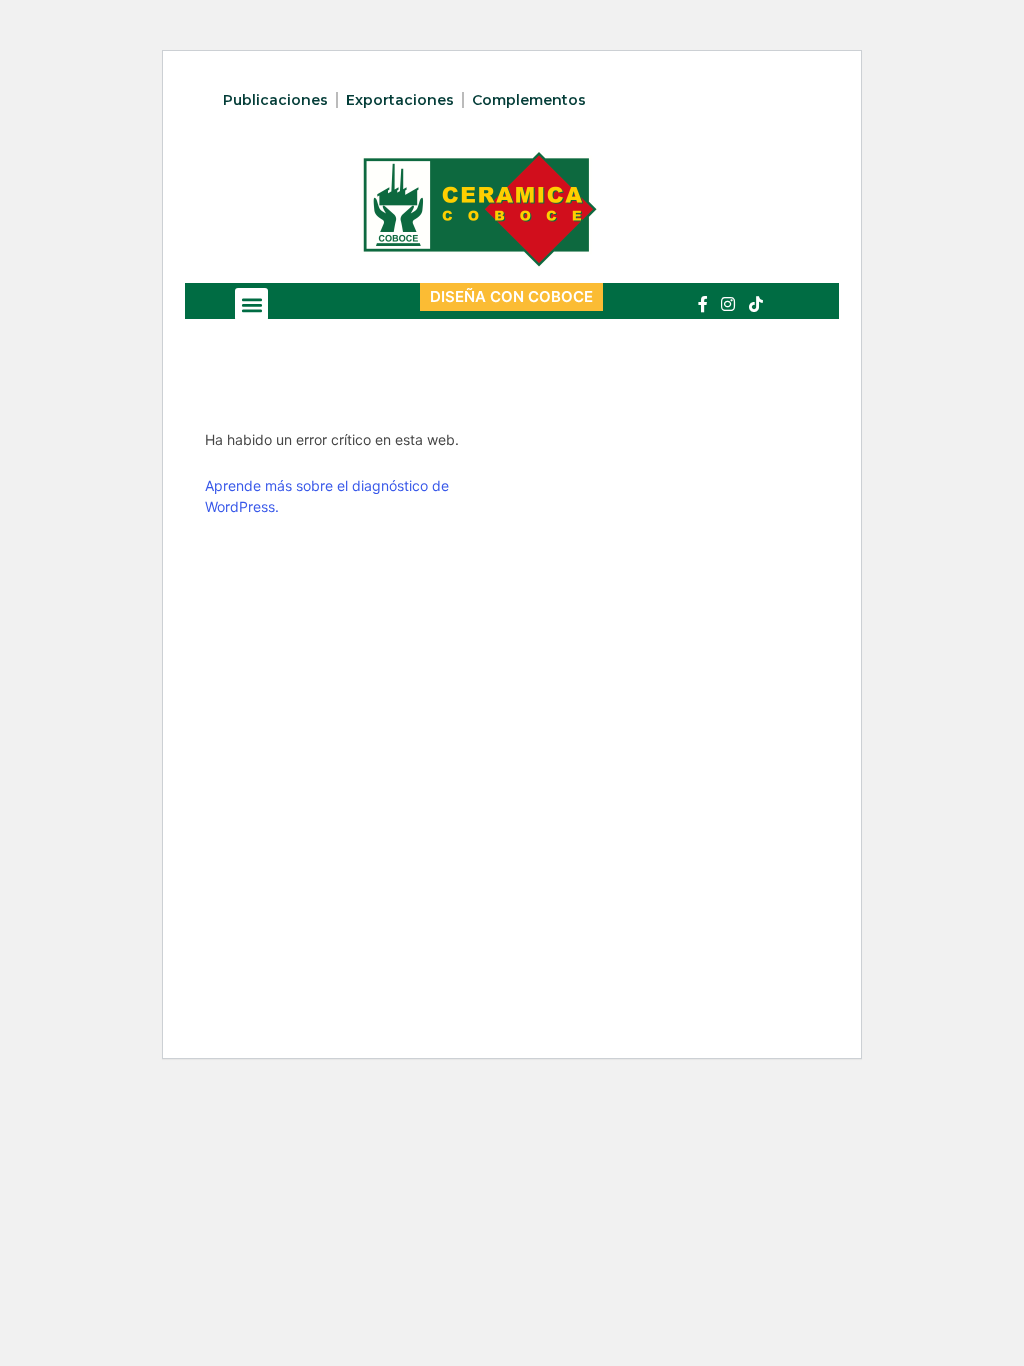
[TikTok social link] (755, 304)
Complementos (529, 100)
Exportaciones (400, 100)
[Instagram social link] (728, 304)
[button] (251, 304)
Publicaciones (275, 100)
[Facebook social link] (703, 304)
